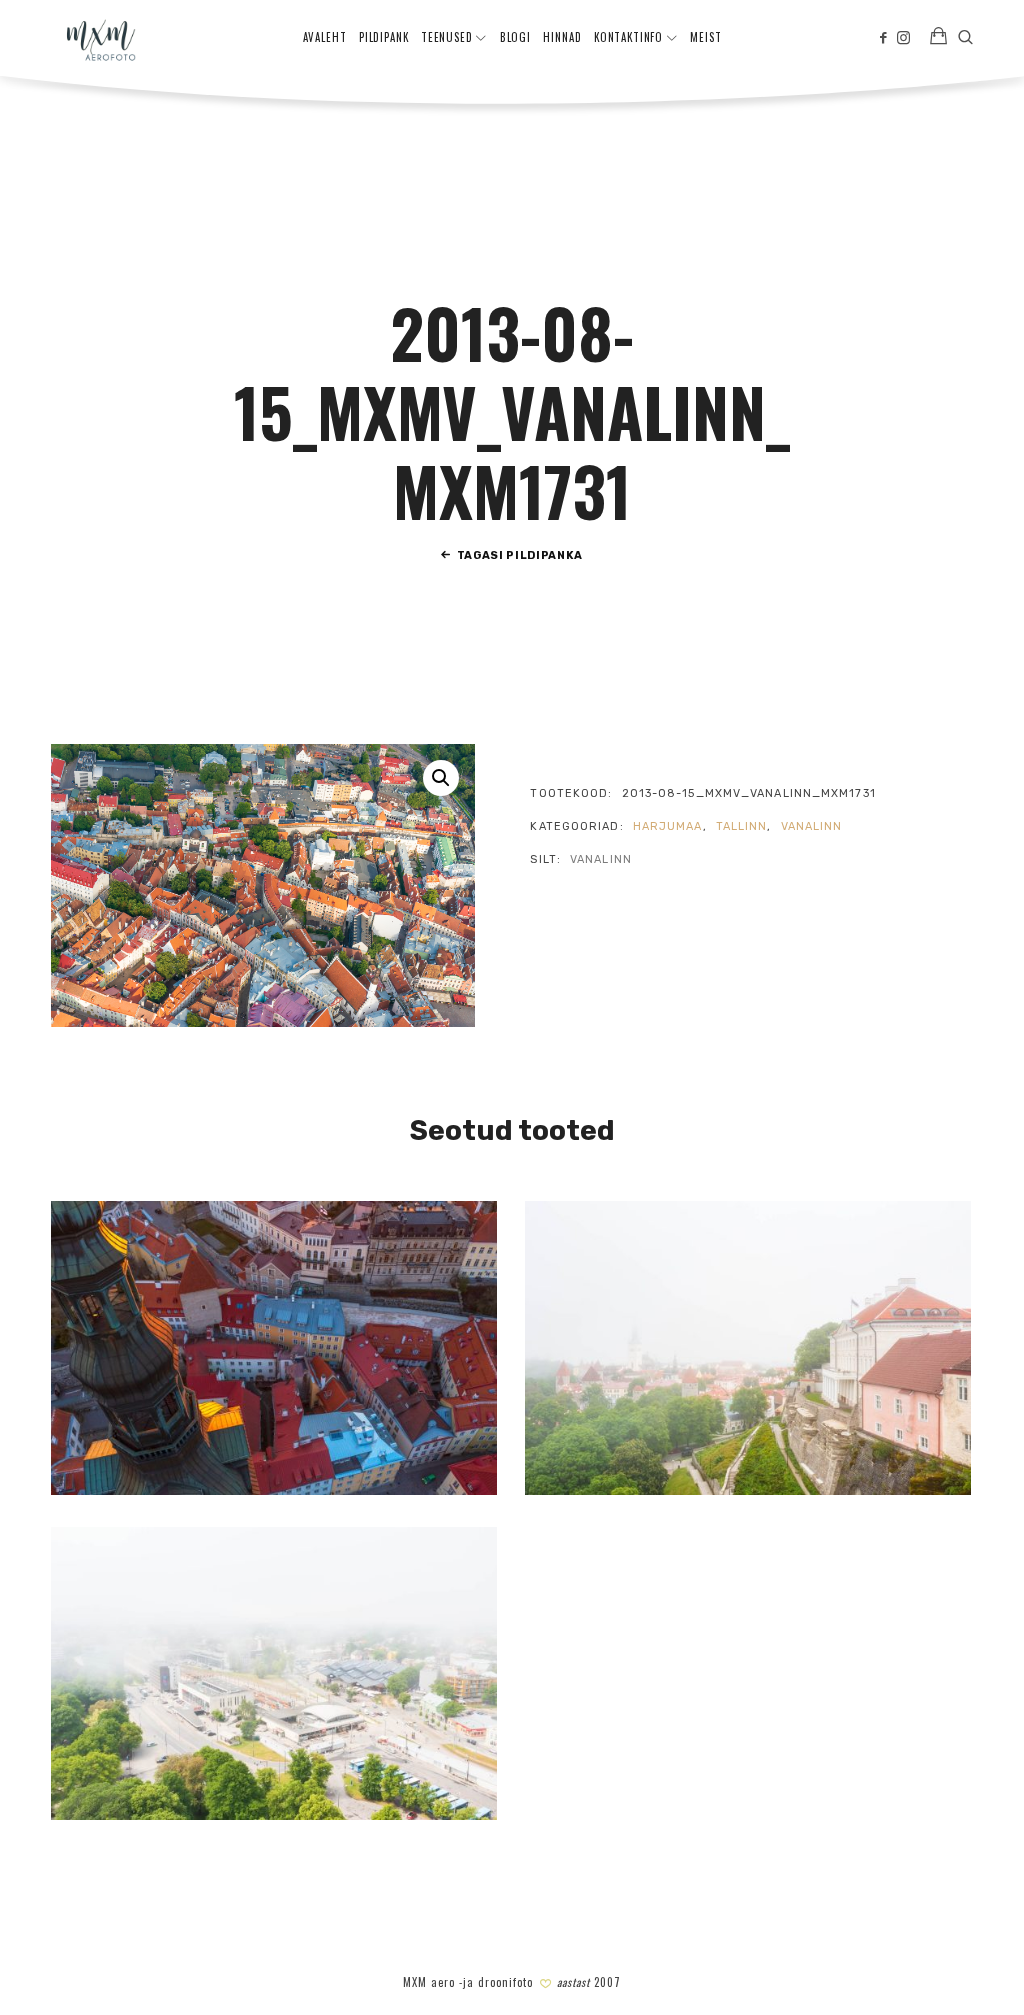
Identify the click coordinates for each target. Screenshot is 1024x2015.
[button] (441, 778)
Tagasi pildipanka (520, 555)
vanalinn (812, 826)
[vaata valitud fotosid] (939, 38)
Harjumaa (668, 826)
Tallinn (742, 826)
